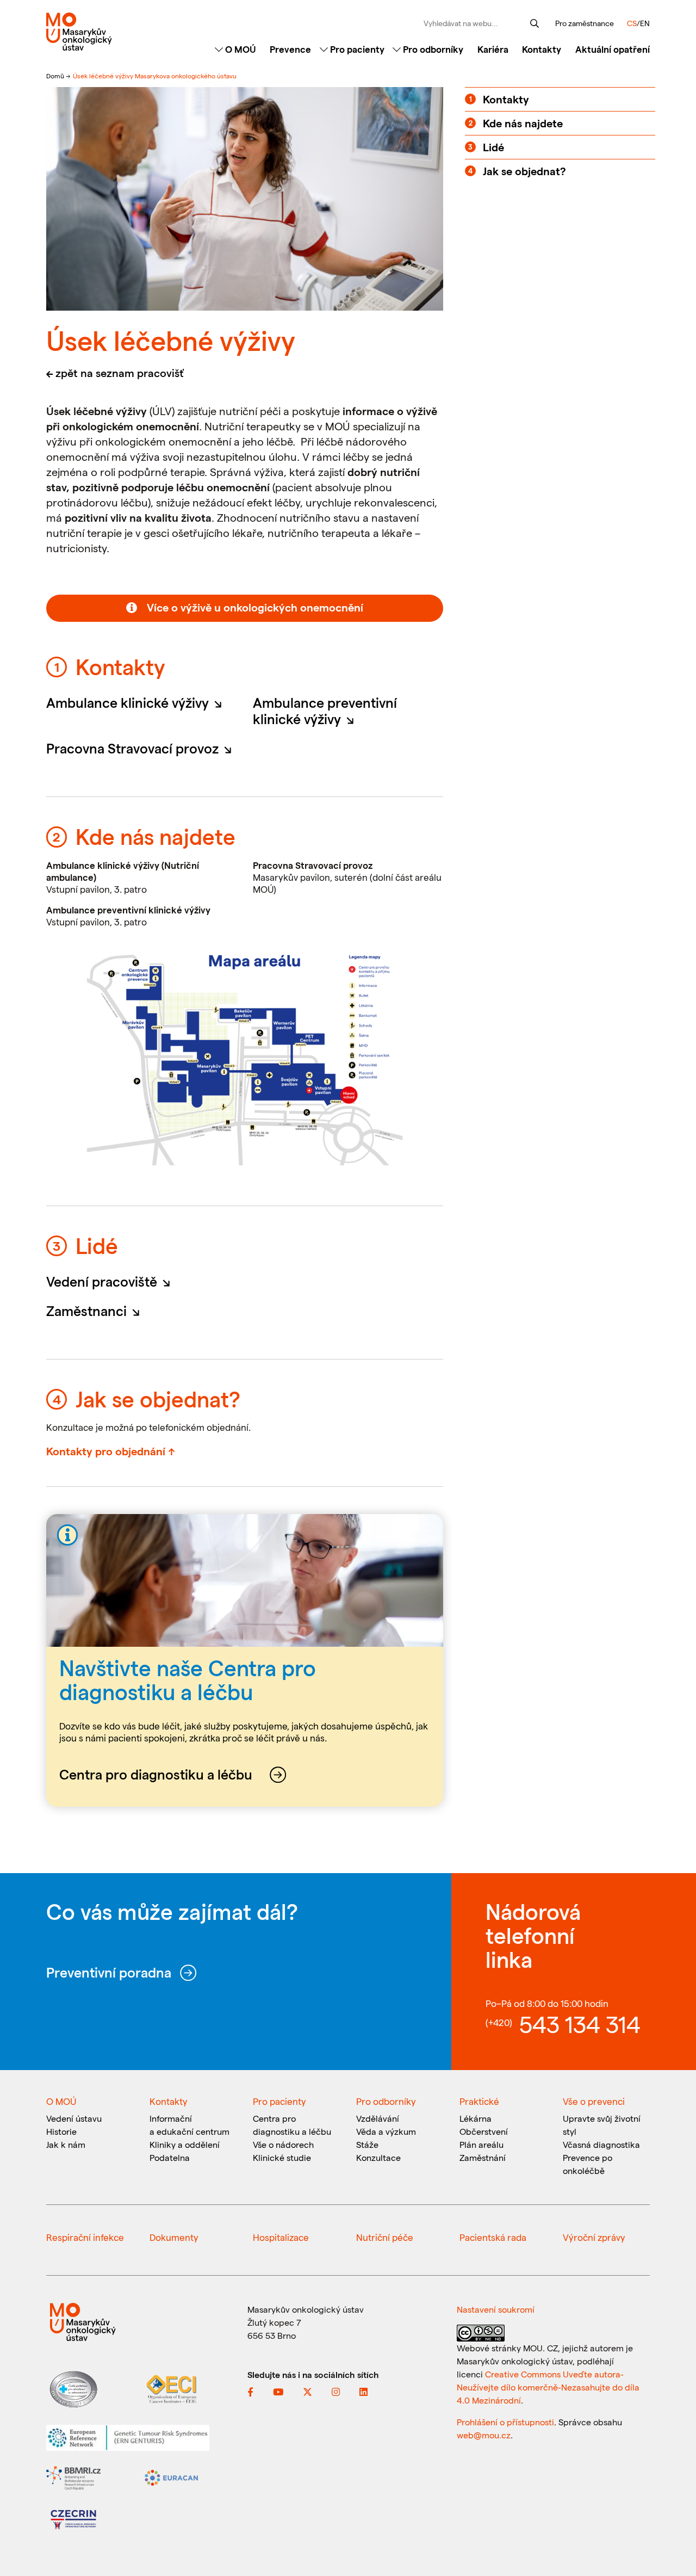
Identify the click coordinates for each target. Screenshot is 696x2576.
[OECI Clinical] (171, 2388)
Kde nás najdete (523, 123)
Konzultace (378, 2157)
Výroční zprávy (594, 2237)
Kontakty (542, 49)
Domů (56, 76)
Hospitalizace (281, 2237)
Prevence (290, 49)
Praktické (479, 2101)
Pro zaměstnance (585, 23)
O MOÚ (240, 49)
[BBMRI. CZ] (73, 2477)
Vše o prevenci (594, 2101)
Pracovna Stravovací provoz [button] (141, 748)
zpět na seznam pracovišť (120, 373)
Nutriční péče (385, 2237)
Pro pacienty (356, 49)
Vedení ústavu (74, 2118)
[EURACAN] (171, 2477)
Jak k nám (66, 2144)
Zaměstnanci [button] (96, 1311)
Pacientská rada (493, 2237)
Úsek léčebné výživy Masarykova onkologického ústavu (155, 76)
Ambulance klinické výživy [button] (137, 702)
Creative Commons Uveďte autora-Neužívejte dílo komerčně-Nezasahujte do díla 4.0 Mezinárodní (548, 2387)
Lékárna (476, 2118)
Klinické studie (282, 2157)
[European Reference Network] (128, 2436)
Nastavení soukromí (496, 2309)
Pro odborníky (432, 49)
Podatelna (170, 2157)
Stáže (367, 2144)
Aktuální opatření (613, 49)
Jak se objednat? (524, 171)
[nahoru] (672, 2544)
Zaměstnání (483, 2157)
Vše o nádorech (283, 2144)
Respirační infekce (85, 2237)
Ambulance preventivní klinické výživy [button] (325, 711)
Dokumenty (174, 2237)
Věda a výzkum (386, 2131)
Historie (61, 2131)
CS (632, 23)
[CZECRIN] (73, 2519)
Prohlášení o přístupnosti (505, 2422)
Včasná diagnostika (601, 2144)
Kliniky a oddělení (185, 2144)
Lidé (493, 147)
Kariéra (493, 49)
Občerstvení (484, 2131)
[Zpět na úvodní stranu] (116, 32)
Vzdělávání (378, 2118)
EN (645, 23)
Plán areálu (481, 2144)
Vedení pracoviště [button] (111, 1281)
